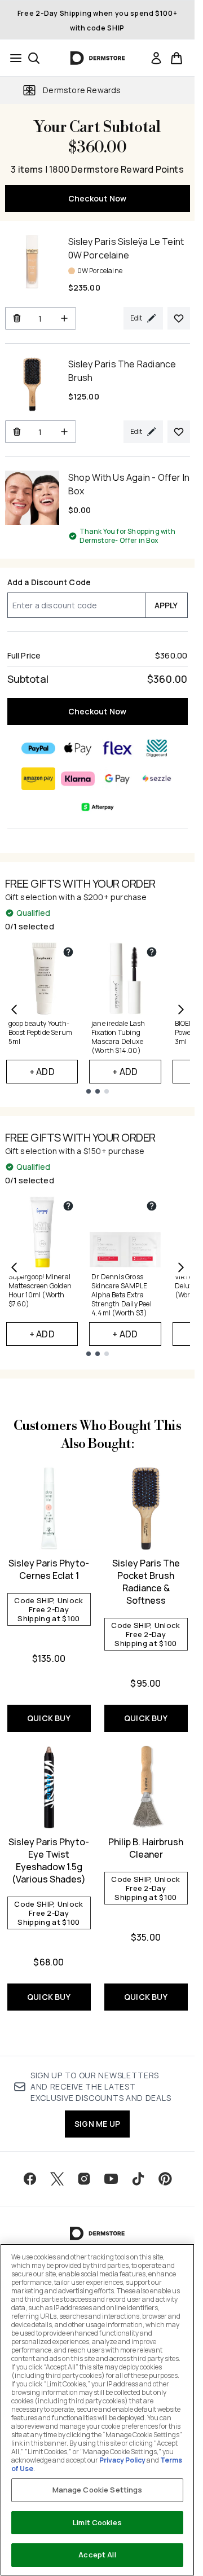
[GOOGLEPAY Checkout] (117, 779)
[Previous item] (14, 1010)
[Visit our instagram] (84, 2179)
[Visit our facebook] (30, 2179)
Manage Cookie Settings (98, 2490)
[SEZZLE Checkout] (157, 779)
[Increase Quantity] (65, 318)
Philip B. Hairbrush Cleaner (146, 1848)
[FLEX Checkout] (117, 748)
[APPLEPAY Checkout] (78, 748)
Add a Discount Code (49, 582)
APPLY (166, 605)
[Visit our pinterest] (165, 2179)
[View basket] (176, 58)
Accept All (97, 2555)
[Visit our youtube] (111, 2179)
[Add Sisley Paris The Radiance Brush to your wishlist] (179, 432)
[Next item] (181, 1010)
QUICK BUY (49, 1718)
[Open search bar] (34, 58)
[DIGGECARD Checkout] (157, 748)
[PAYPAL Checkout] (38, 748)
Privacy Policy (122, 2460)
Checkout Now (97, 198)
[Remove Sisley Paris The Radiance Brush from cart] (17, 432)
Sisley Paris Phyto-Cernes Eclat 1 (49, 1569)
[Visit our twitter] (57, 2179)
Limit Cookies (97, 2522)
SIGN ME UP (97, 2124)
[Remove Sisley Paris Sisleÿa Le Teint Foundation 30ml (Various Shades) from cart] (17, 318)
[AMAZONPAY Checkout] (38, 779)
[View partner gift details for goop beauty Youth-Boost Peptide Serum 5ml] (68, 952)
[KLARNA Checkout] (78, 779)
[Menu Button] (12, 58)
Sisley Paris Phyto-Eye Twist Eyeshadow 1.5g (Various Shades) (49, 1860)
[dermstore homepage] (97, 58)
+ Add (42, 1072)
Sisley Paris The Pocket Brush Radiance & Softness (146, 1582)
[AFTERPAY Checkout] (98, 807)
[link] (156, 58)
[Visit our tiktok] (138, 2179)
